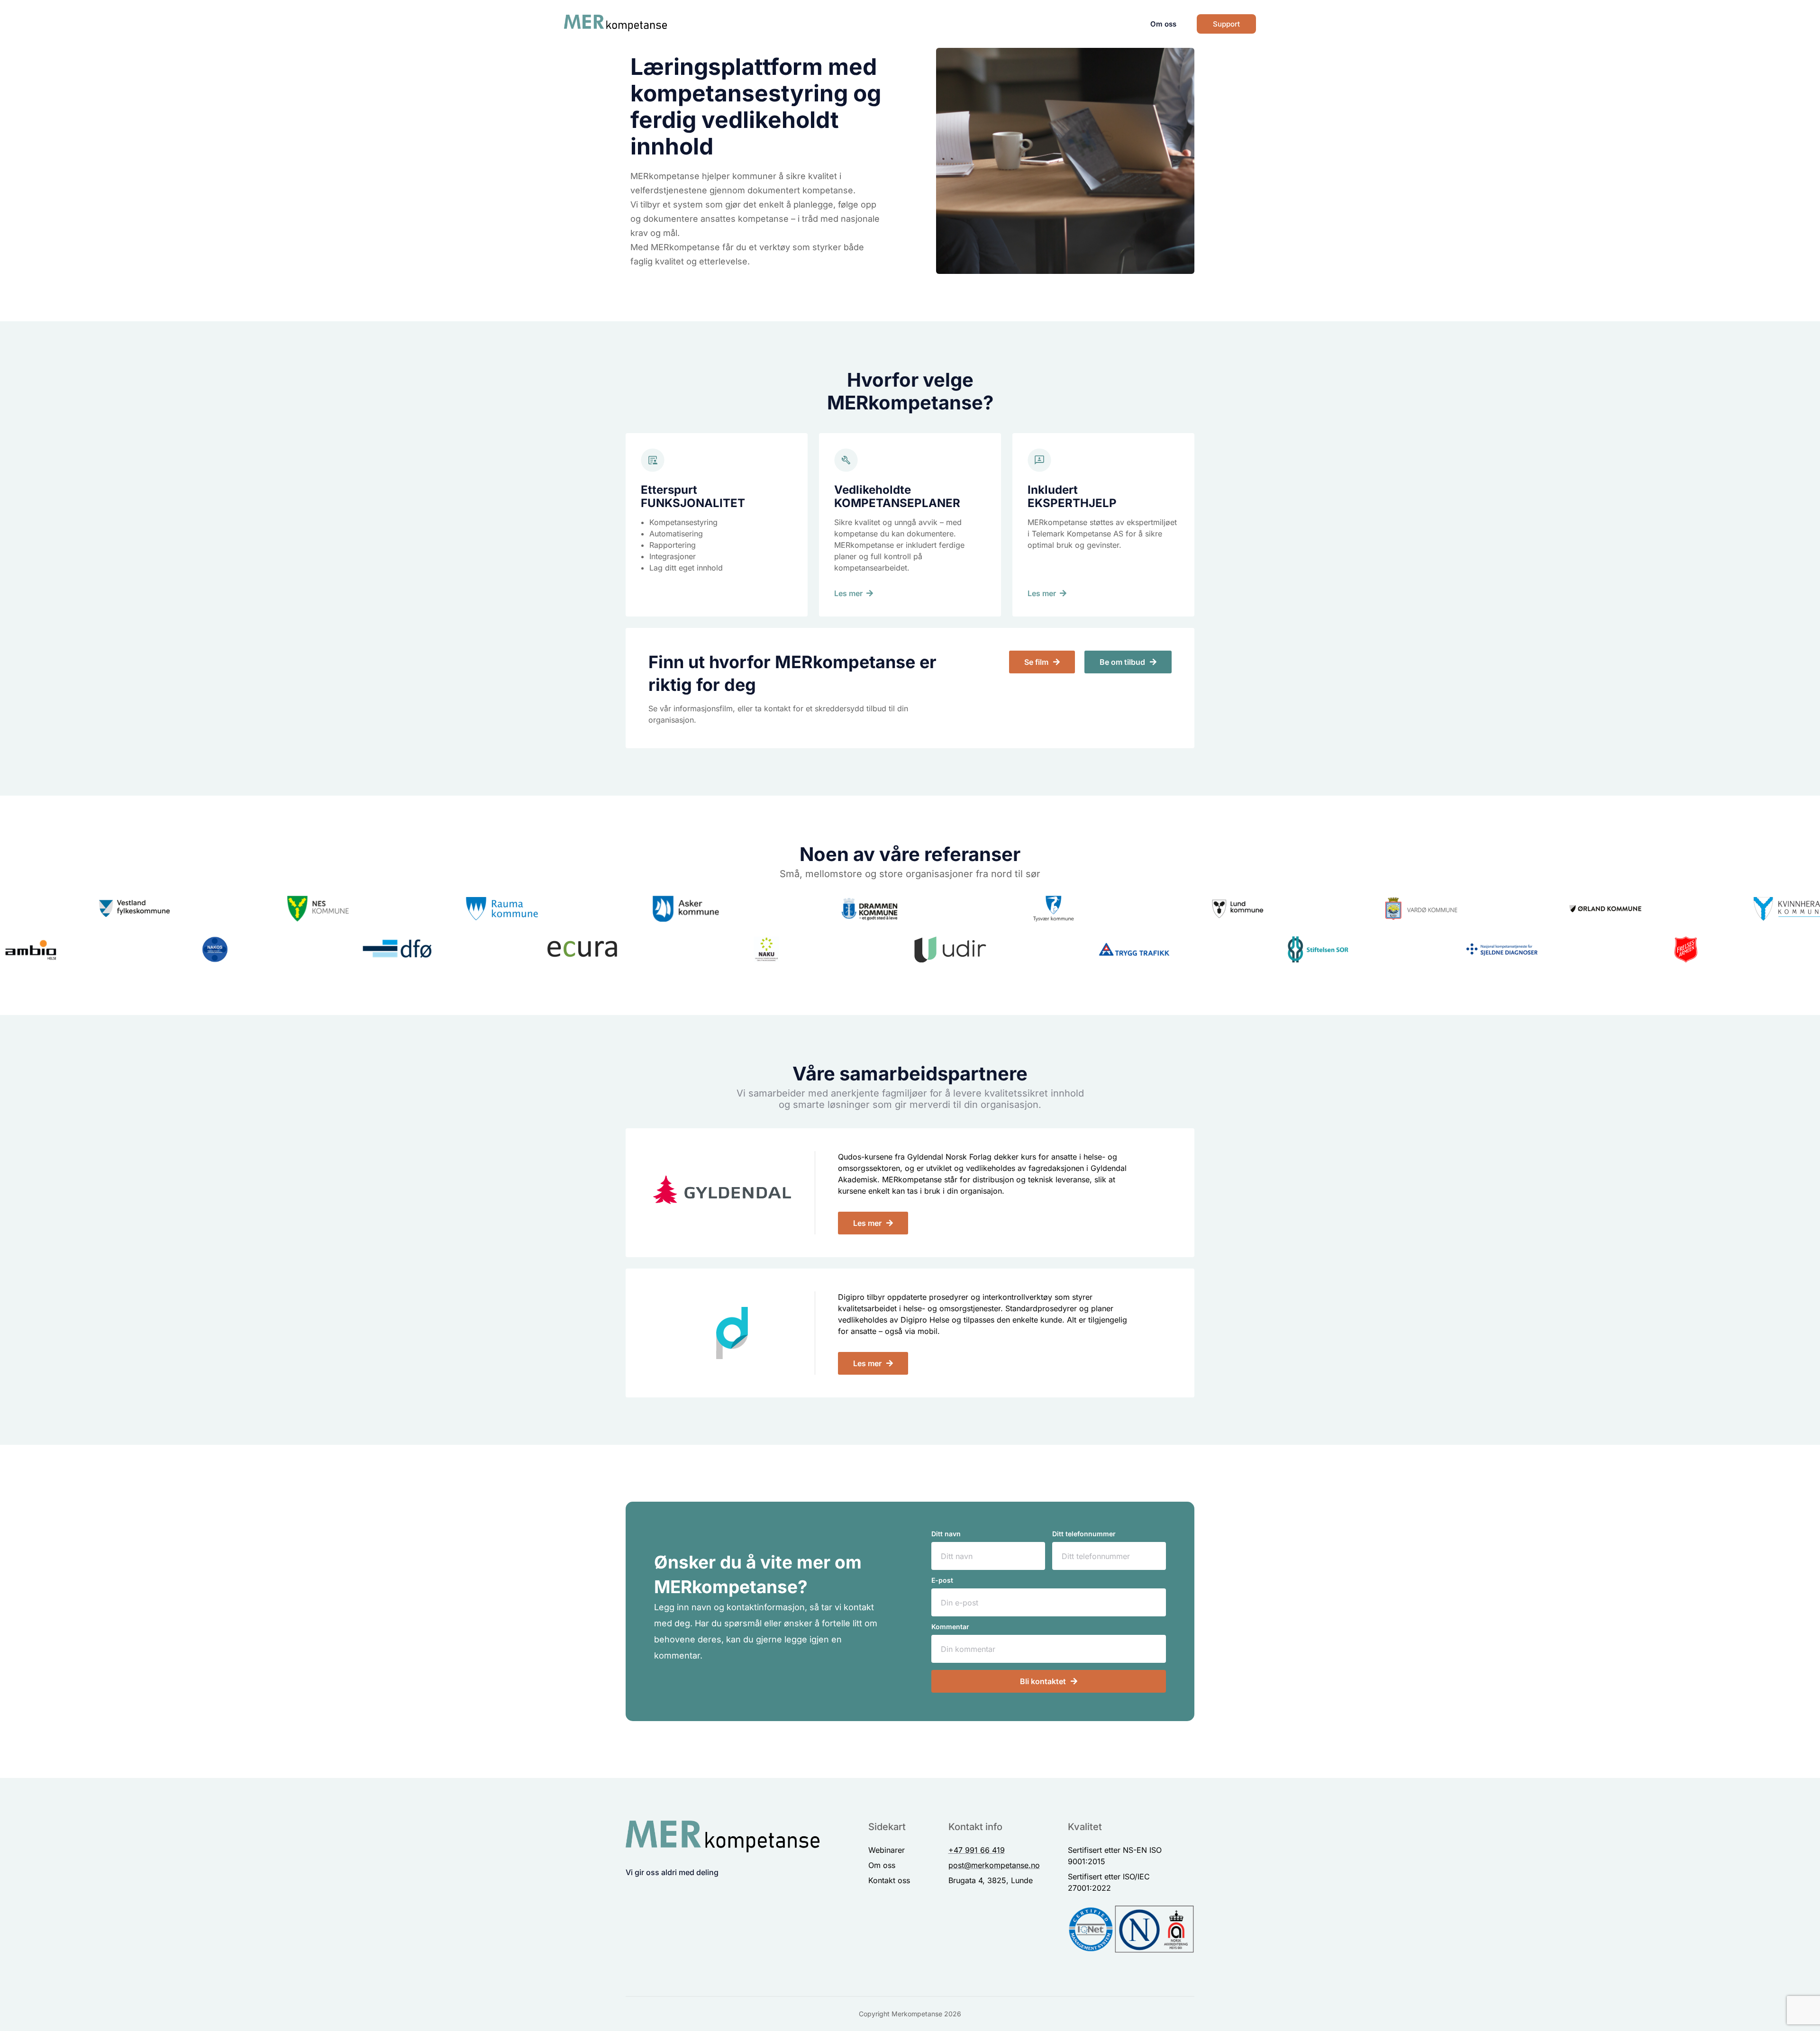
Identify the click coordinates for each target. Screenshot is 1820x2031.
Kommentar (950, 1627)
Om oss (1163, 24)
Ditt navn (946, 1534)
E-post (942, 1581)
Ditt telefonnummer (1084, 1534)
